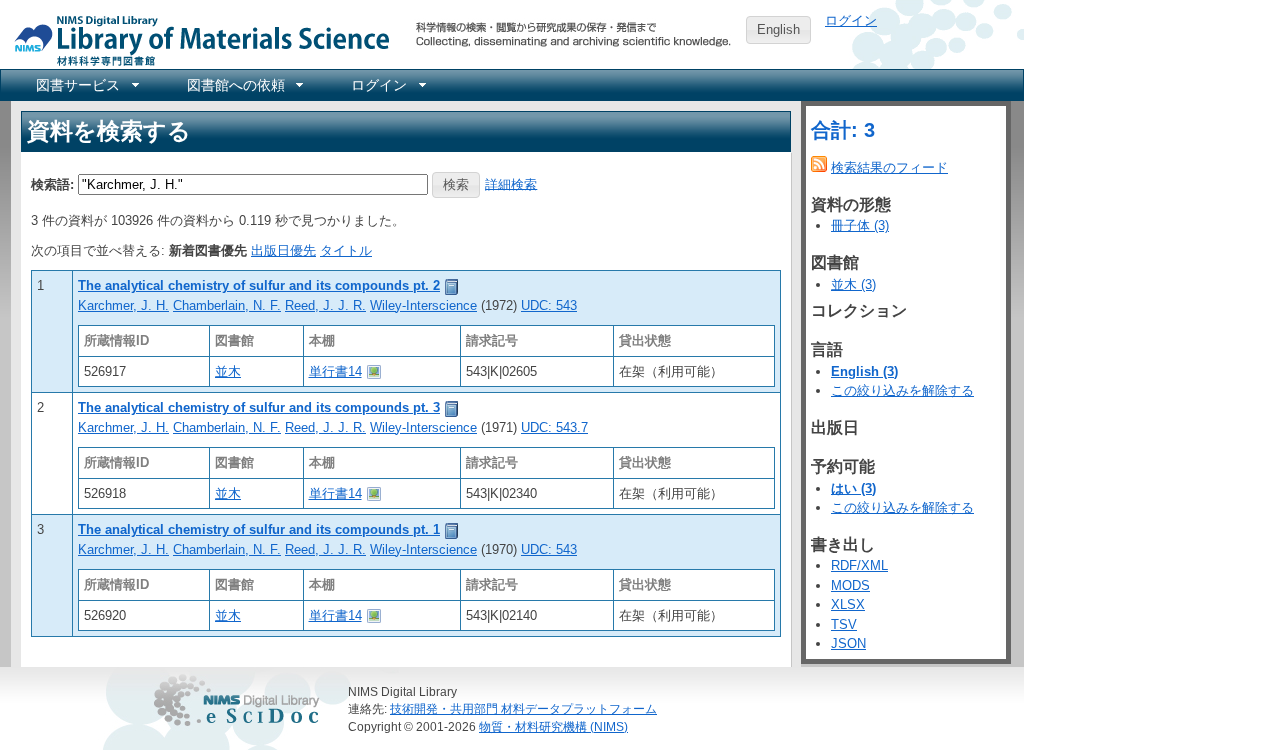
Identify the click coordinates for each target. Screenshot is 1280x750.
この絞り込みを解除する (902, 390)
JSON (848, 643)
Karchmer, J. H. (123, 305)
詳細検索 (511, 183)
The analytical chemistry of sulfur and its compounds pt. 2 (259, 285)
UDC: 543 (549, 305)
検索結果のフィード (889, 167)
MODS (850, 585)
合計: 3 (843, 130)
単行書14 (335, 371)
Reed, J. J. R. (325, 305)
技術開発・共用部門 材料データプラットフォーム (523, 708)
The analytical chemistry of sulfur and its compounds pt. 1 (259, 529)
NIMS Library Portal (196, 39)
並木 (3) (853, 284)
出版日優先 (283, 250)
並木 (228, 371)
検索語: (52, 183)
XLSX (848, 604)
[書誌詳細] (452, 285)
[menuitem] (86, 85)
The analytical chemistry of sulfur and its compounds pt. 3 (259, 407)
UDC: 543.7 (554, 427)
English (778, 29)
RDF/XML (859, 565)
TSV (844, 624)
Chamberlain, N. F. (227, 305)
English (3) (864, 371)
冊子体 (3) (860, 225)
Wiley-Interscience (423, 305)
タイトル (346, 250)
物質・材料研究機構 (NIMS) (553, 726)
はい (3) (853, 488)
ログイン (851, 20)
